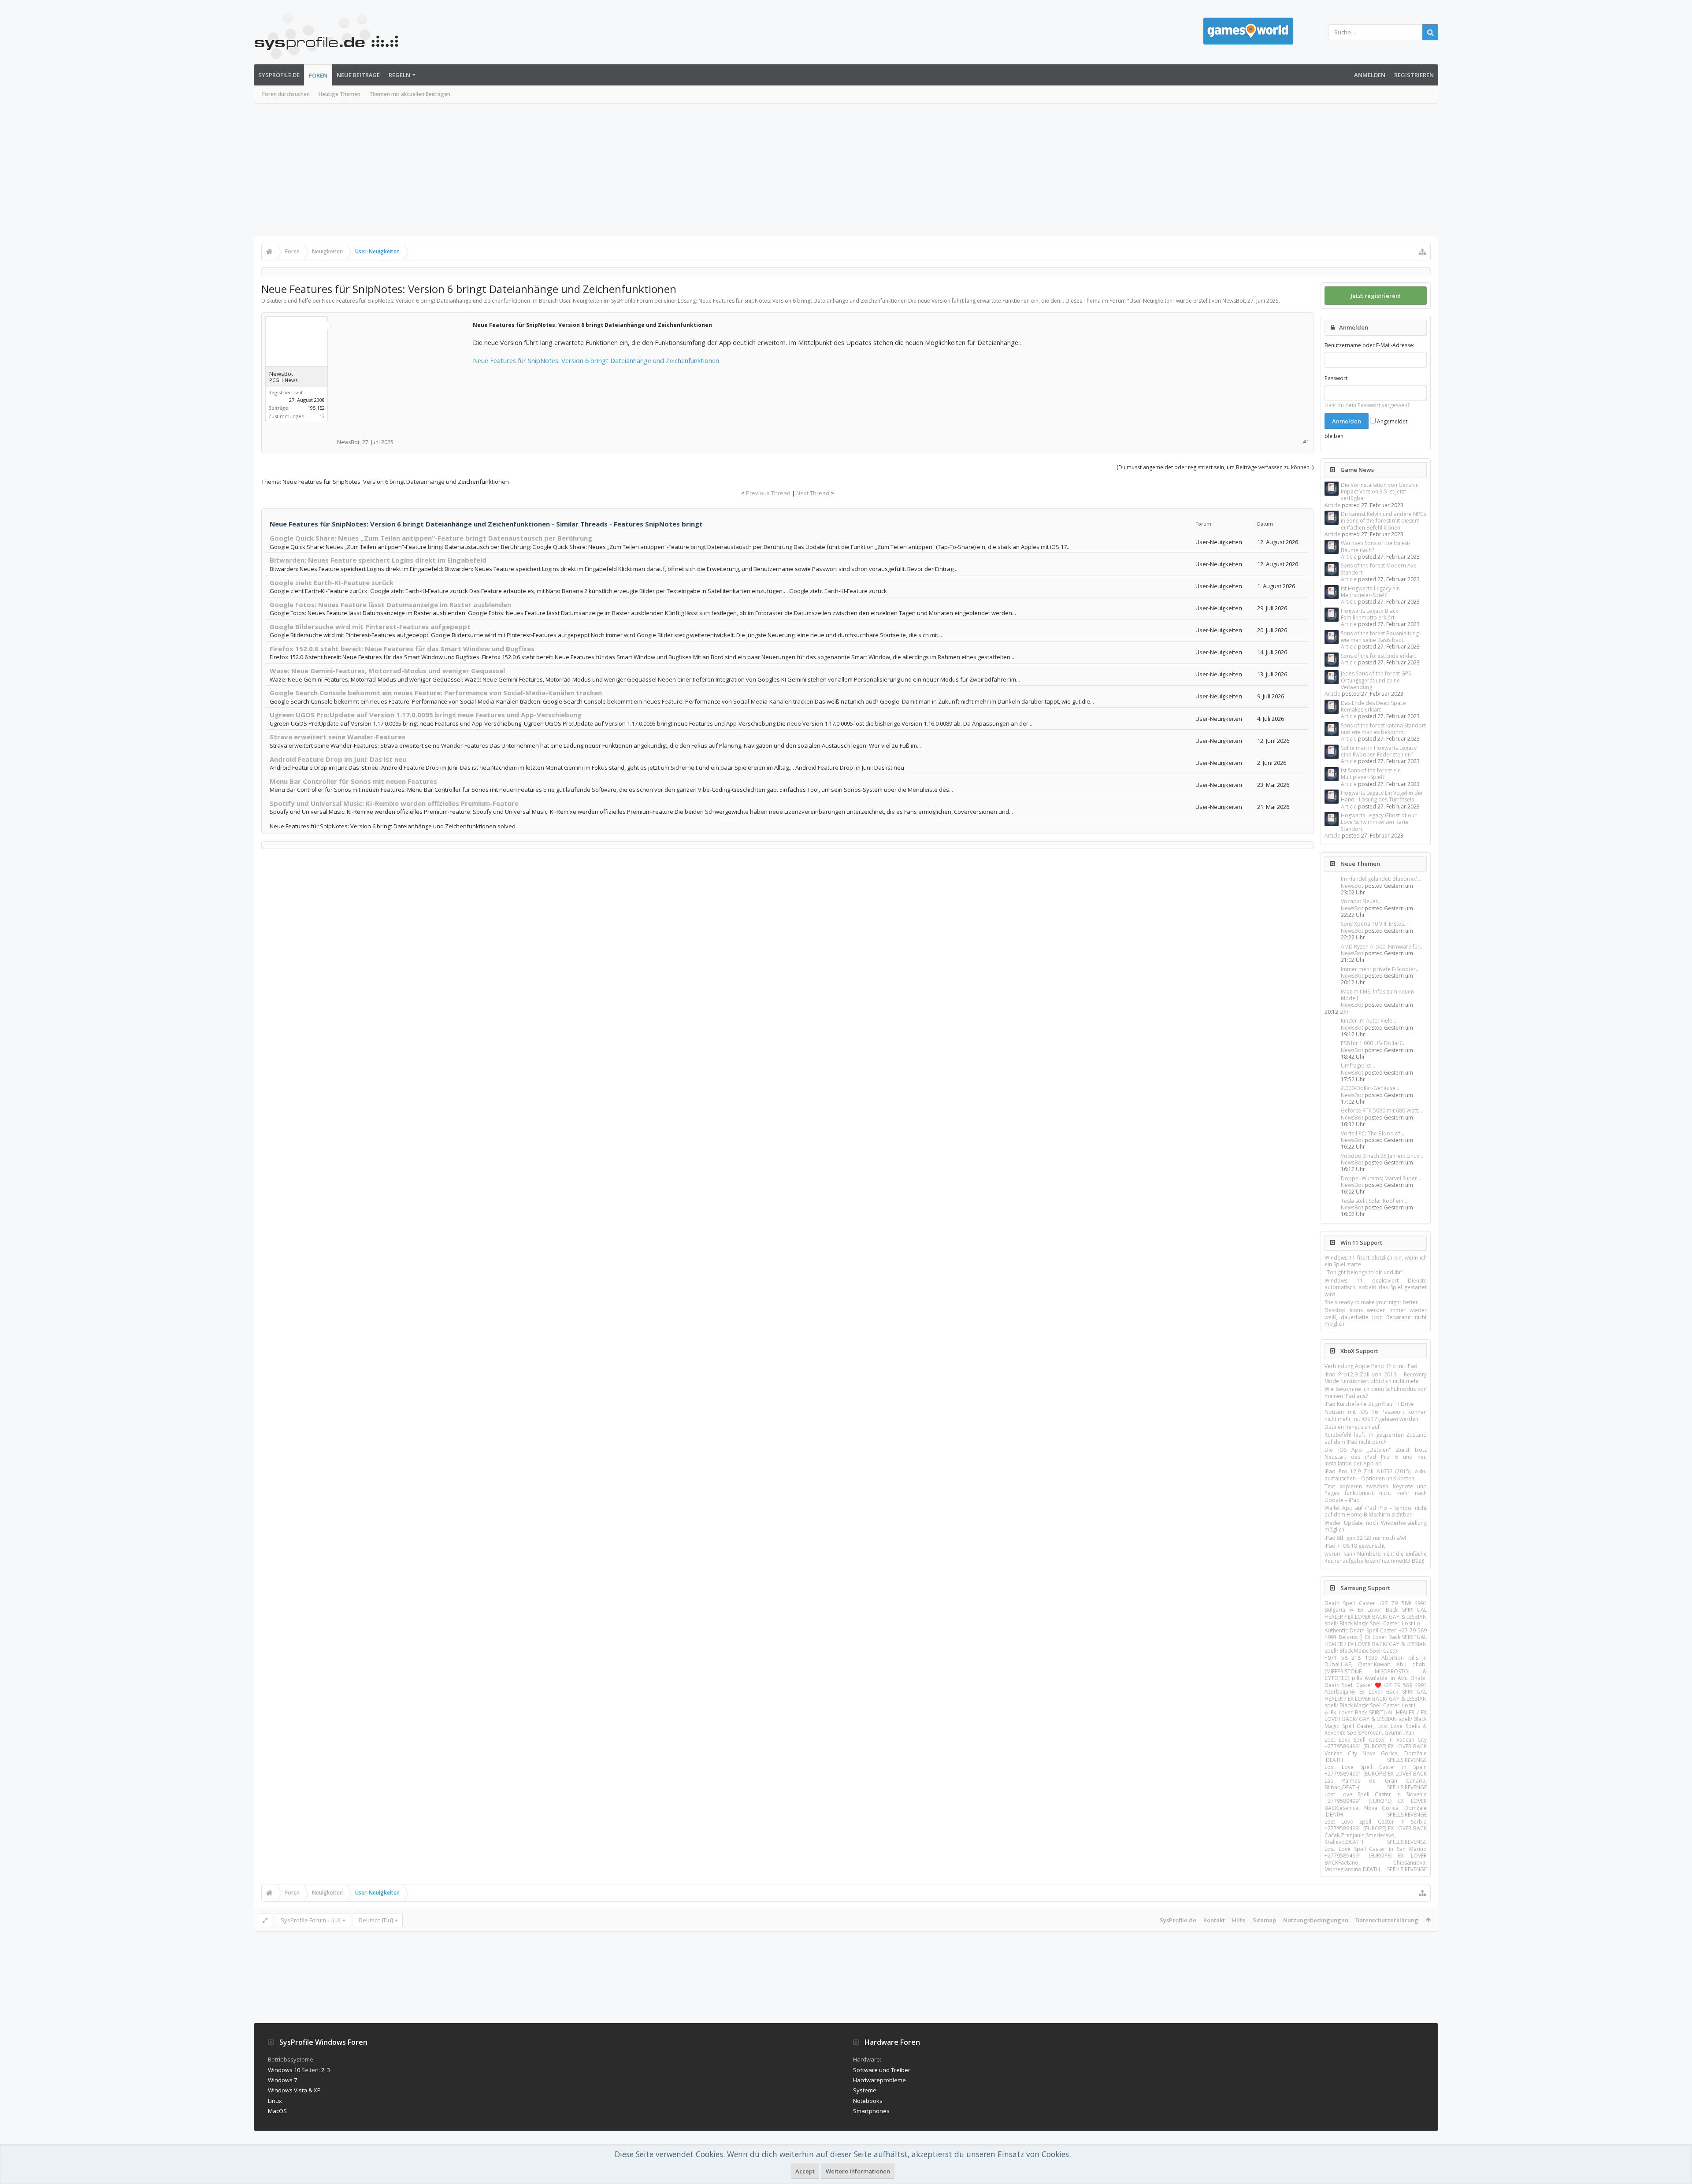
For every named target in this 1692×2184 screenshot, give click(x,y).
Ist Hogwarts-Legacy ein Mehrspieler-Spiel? (1370, 592)
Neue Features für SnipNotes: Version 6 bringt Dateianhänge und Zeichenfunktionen (596, 360)
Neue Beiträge (358, 75)
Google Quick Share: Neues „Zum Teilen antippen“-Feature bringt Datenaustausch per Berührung (431, 538)
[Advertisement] (846, 170)
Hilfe (1239, 1920)
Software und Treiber (882, 2070)
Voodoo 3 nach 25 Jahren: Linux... (1382, 1156)
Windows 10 (284, 2070)
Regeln (399, 75)
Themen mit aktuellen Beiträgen (410, 94)
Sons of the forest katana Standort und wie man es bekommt (1383, 729)
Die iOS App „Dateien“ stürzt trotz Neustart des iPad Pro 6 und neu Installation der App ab (1376, 1457)
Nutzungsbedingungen (1316, 1920)
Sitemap (1264, 1920)
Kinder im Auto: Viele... (1369, 1021)
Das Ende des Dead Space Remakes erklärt (1373, 706)
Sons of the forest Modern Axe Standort (1379, 569)
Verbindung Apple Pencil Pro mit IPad (1371, 1366)
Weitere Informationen (858, 2171)
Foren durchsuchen (286, 94)
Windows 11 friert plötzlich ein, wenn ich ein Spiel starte (1376, 1261)
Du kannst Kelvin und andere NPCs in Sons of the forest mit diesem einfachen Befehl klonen (1384, 521)
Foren (318, 75)
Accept (805, 2171)
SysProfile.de (279, 75)
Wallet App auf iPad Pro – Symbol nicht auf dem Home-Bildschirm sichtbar (1376, 1511)
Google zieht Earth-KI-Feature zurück (332, 582)
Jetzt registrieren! (1376, 296)
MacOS (277, 2111)
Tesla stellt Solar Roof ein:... (1375, 1201)
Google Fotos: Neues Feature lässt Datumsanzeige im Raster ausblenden (390, 604)
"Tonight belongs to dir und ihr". (1365, 1272)
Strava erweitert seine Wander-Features (338, 737)
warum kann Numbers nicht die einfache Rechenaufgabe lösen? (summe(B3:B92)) (1376, 1557)
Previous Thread (768, 493)
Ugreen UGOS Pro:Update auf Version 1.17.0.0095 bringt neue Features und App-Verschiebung (426, 715)
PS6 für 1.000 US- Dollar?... (1373, 1043)
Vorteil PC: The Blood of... (1373, 1133)
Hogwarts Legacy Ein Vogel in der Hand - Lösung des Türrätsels (1382, 796)
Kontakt (1214, 1920)
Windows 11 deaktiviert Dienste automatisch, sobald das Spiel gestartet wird (1376, 1287)
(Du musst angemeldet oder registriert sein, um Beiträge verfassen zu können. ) (1215, 467)
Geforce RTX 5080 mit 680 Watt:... (1382, 1111)
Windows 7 (282, 2080)
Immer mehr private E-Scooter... (1380, 969)
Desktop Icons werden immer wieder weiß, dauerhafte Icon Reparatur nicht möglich (1376, 1317)
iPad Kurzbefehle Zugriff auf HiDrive (1369, 1404)
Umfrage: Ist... (1358, 1066)
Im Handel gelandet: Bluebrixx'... (1381, 879)
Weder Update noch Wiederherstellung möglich (1376, 1526)
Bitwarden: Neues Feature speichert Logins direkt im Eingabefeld (378, 560)
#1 (1306, 442)
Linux (275, 2101)
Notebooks (868, 2101)
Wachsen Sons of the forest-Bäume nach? (1376, 546)
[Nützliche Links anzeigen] (1422, 252)
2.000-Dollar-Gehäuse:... (1371, 1088)
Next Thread (813, 493)
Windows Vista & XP (294, 2090)
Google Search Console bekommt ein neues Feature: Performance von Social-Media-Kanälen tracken (436, 693)
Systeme (865, 2090)
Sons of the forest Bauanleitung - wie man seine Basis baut (1381, 637)
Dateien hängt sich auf (1352, 1427)
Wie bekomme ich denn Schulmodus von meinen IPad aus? (1376, 1392)
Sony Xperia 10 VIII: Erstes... (1374, 924)
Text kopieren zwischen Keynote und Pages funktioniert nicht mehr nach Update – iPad (1376, 1493)
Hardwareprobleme (879, 2080)
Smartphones (871, 2111)
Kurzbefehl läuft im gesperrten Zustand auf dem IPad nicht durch (1376, 1438)
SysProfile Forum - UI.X (311, 1920)
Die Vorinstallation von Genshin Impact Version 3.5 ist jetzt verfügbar (1380, 492)
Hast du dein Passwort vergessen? (1367, 405)
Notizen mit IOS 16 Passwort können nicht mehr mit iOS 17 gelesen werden (1376, 1415)
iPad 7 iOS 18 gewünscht (1355, 1546)
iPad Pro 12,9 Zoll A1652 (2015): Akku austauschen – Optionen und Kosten (1376, 1475)
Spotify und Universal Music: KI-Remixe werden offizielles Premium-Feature (394, 803)
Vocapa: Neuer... (1361, 901)
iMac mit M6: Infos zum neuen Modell (1377, 995)
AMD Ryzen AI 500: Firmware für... (1382, 947)
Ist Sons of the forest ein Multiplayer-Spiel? (1371, 774)
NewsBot (1352, 886)
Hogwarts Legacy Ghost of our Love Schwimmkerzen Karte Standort (1379, 822)
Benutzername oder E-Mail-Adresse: (1369, 345)
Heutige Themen (340, 94)
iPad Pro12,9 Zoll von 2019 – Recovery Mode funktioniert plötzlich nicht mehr (1376, 1378)
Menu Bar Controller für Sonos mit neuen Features (353, 781)
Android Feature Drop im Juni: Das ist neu (338, 759)
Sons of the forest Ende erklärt (1378, 656)
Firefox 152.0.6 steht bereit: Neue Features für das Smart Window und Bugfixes (402, 649)
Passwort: (1337, 378)
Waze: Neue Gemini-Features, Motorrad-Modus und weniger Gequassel (387, 671)
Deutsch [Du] (376, 1920)
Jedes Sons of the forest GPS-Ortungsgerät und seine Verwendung (1377, 680)
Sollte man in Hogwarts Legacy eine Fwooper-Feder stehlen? (1379, 751)
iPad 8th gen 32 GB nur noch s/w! (1365, 1538)
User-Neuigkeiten (1151, 301)
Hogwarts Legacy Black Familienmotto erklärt (1369, 614)
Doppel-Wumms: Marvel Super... (1381, 1178)
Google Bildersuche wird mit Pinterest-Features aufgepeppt (370, 627)
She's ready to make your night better (1371, 1302)
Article (1332, 505)
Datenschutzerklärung (1387, 1920)
